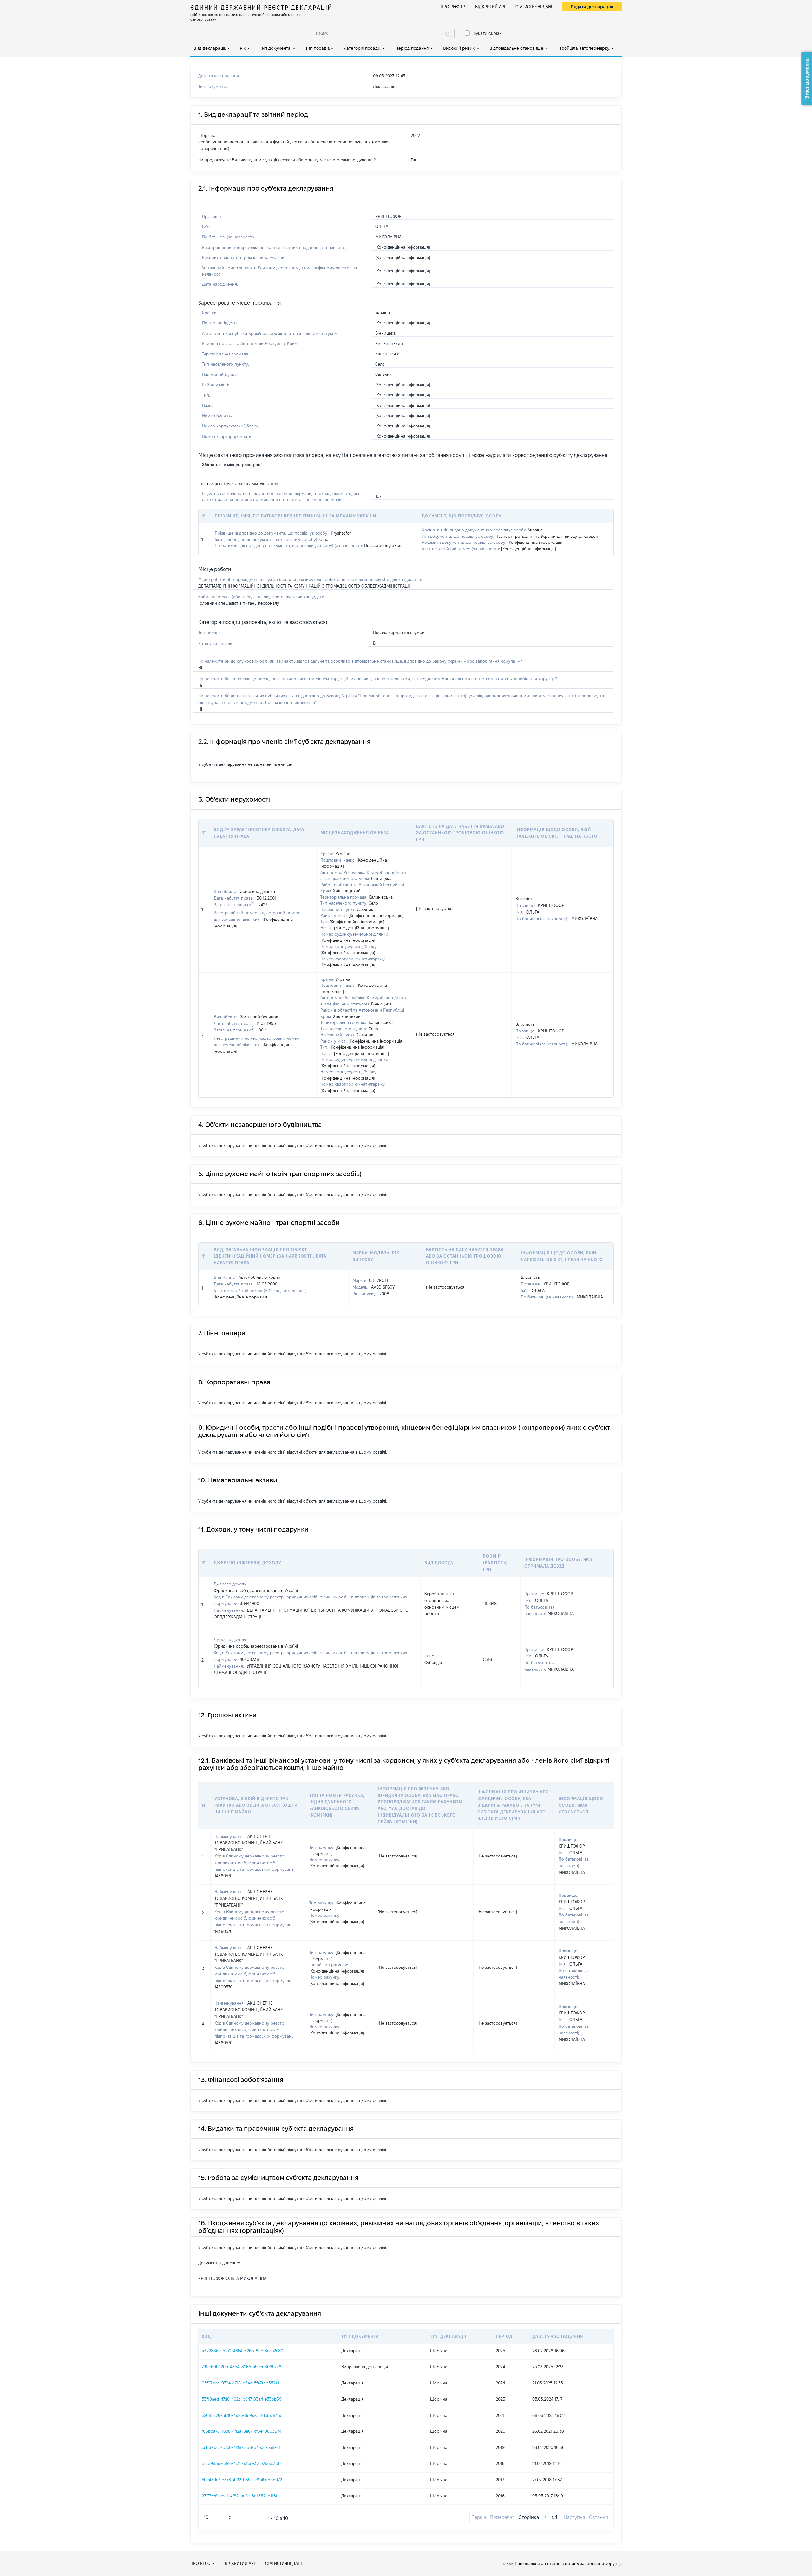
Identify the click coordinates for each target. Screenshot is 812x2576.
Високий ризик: (459, 48)
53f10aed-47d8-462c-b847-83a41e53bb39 (242, 2399)
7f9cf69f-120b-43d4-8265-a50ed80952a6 (242, 2367)
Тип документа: (276, 48)
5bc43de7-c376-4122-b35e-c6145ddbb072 (242, 2480)
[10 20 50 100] (218, 2517)
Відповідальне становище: (517, 48)
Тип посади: (318, 48)
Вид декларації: (210, 48)
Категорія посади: (362, 48)
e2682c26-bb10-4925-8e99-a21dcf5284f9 (242, 2415)
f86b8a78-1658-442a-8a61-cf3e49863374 (242, 2431)
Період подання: (412, 48)
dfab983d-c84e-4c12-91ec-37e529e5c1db (241, 2463)
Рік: (243, 48)
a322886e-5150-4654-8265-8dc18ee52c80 (242, 2351)
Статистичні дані (534, 7)
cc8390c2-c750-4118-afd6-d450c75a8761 (241, 2447)
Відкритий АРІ (490, 7)
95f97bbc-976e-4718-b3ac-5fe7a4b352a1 (240, 2383)
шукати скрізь (487, 33)
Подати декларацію (592, 7)
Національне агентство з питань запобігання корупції (568, 2563)
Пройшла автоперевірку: (584, 48)
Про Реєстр (453, 7)
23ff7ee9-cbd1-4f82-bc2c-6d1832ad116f (239, 2496)
